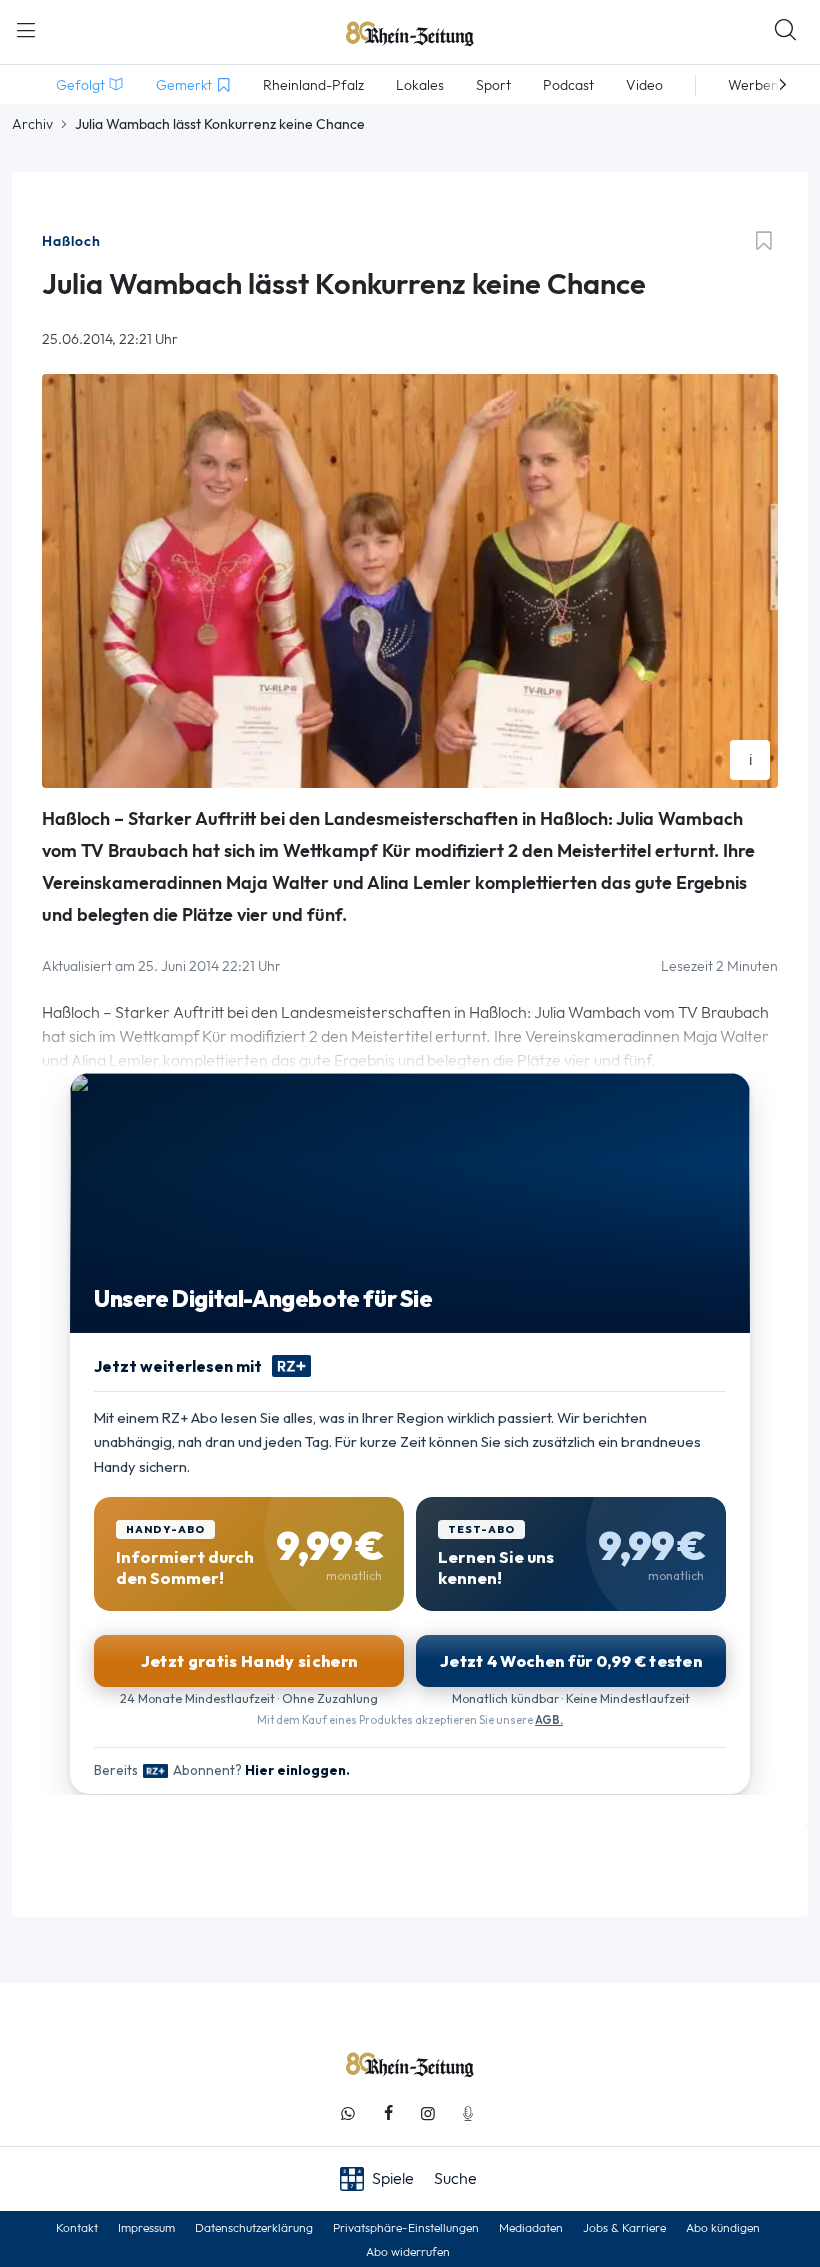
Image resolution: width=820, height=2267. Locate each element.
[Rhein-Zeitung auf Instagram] (428, 2113)
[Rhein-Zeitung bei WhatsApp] (348, 2113)
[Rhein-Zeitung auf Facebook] (388, 2113)
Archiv (32, 124)
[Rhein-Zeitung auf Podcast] (468, 2113)
